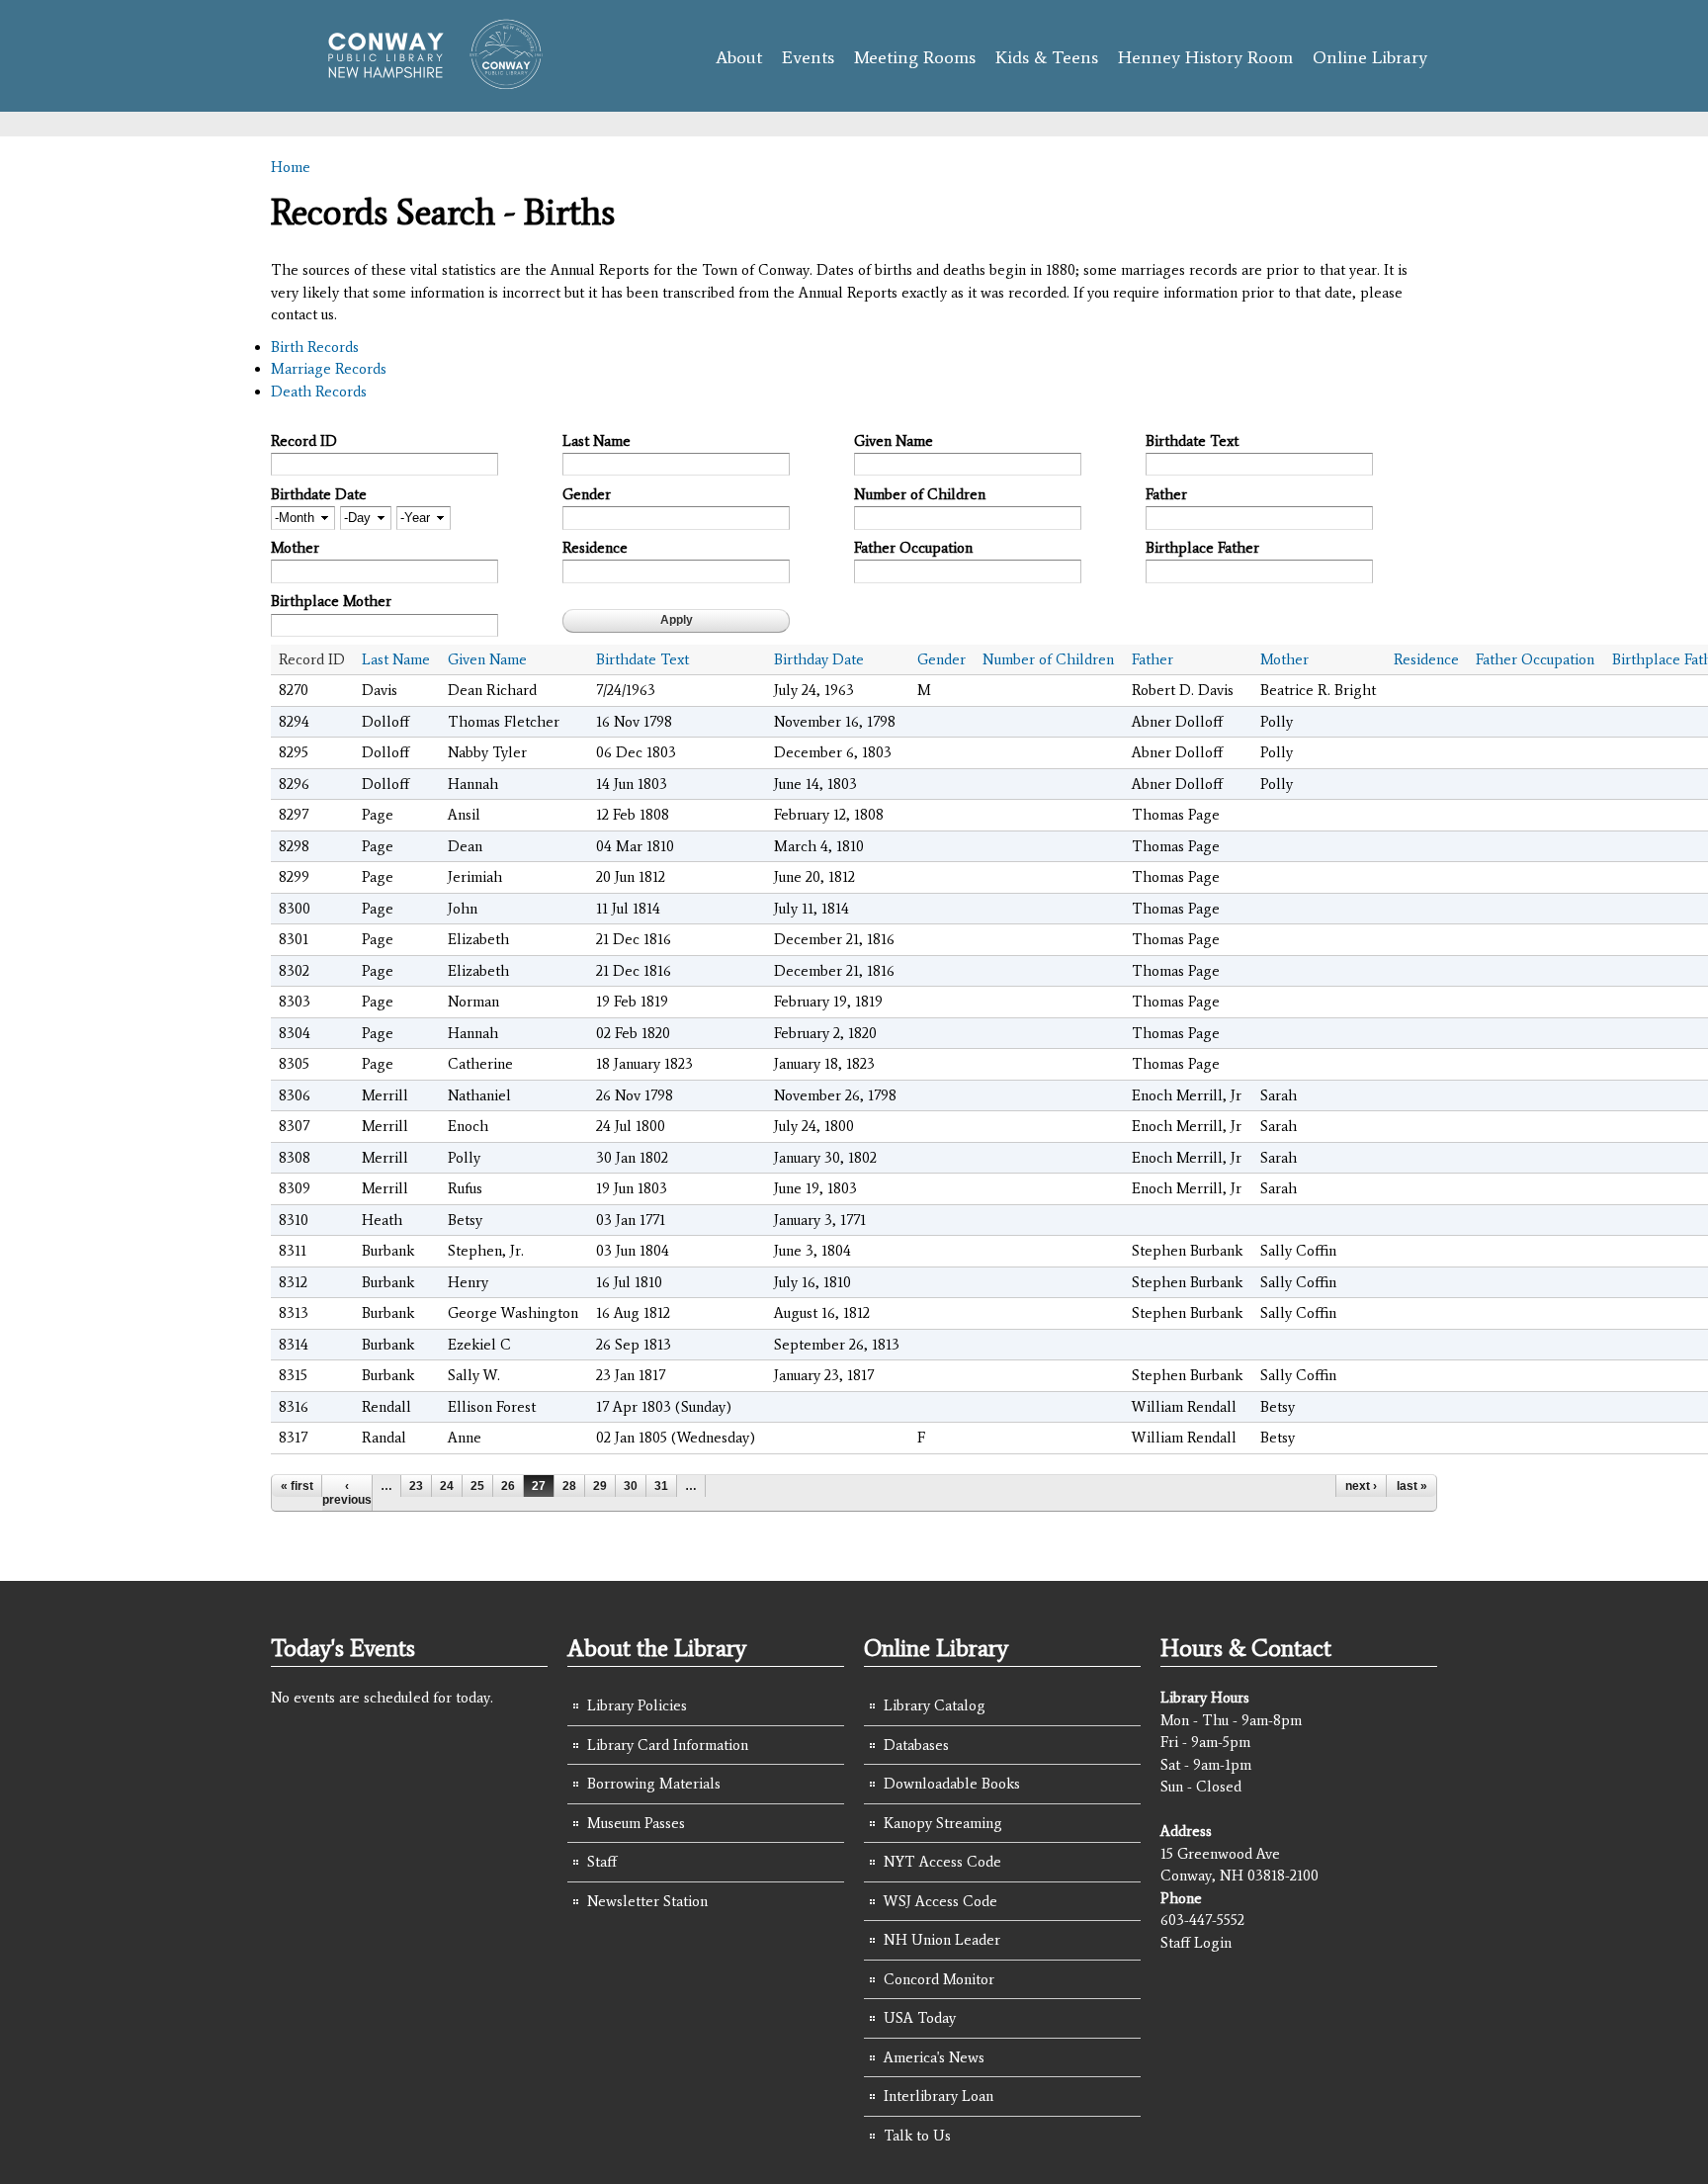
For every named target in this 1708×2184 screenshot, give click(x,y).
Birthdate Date (319, 494)
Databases (916, 1745)
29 (600, 1486)
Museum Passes (636, 1823)
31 (661, 1486)
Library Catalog (935, 1705)
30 (631, 1486)
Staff (602, 1862)
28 (569, 1486)
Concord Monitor (939, 1979)
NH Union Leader (942, 1940)
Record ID (304, 441)
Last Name (597, 441)
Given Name (894, 441)
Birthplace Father (1202, 548)
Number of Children (920, 494)
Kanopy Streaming (943, 1823)
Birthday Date (819, 659)
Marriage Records (329, 369)
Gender (587, 494)
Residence (595, 548)
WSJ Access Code (940, 1901)
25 (477, 1486)
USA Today (920, 2018)
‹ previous (347, 1493)
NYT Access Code (942, 1862)
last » (1412, 1486)
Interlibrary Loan (939, 2096)
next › (1361, 1486)
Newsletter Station (647, 1901)
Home (291, 167)
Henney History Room (1205, 57)
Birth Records (315, 347)
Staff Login (1196, 1943)
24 (447, 1486)
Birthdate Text (1192, 441)
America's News (934, 2057)
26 (508, 1486)
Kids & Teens (1047, 57)
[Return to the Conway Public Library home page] (427, 81)
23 (416, 1486)
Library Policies (637, 1705)
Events (808, 57)
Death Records (319, 392)
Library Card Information (668, 1745)
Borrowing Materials (654, 1784)
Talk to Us (917, 2136)
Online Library (1370, 57)
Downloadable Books (952, 1784)
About (739, 57)
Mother (295, 548)
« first (297, 1486)
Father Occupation (913, 548)
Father (1166, 494)
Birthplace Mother (331, 601)
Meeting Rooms (915, 57)
